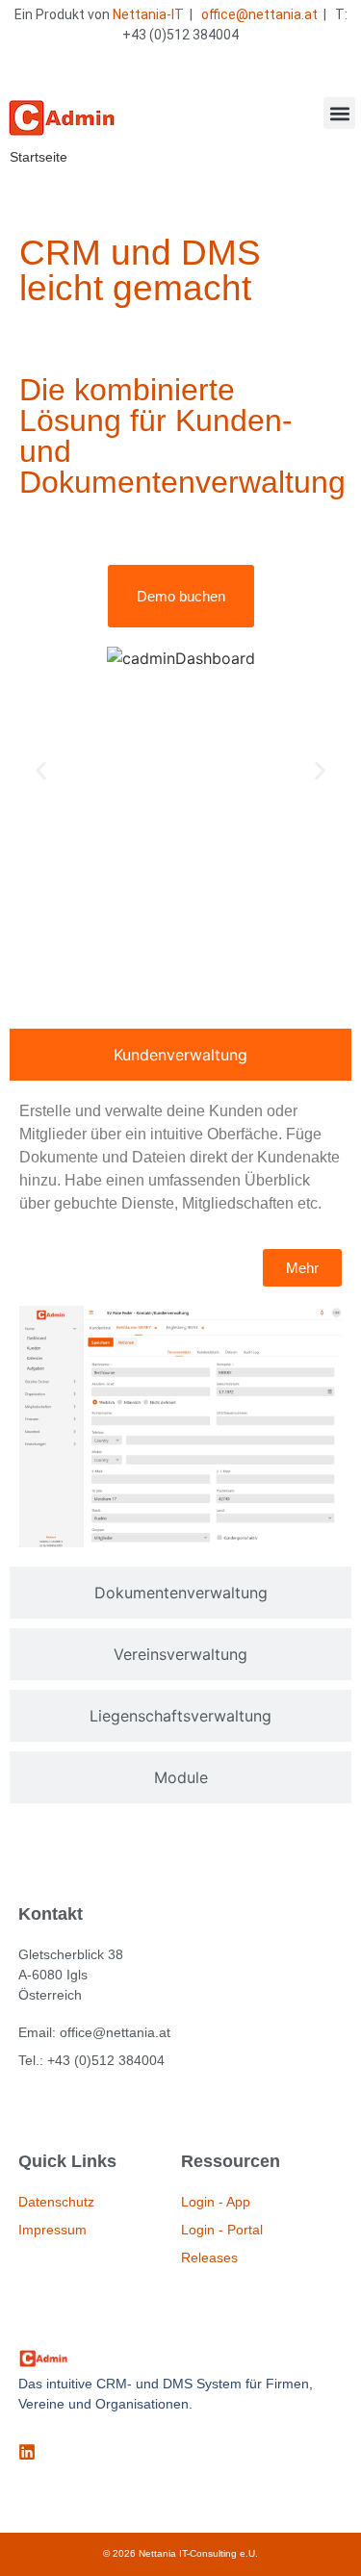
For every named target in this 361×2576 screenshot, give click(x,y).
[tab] (180, 1055)
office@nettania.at (259, 14)
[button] (339, 113)
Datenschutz (56, 2202)
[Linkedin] (27, 2452)
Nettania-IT (148, 14)
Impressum (52, 2230)
